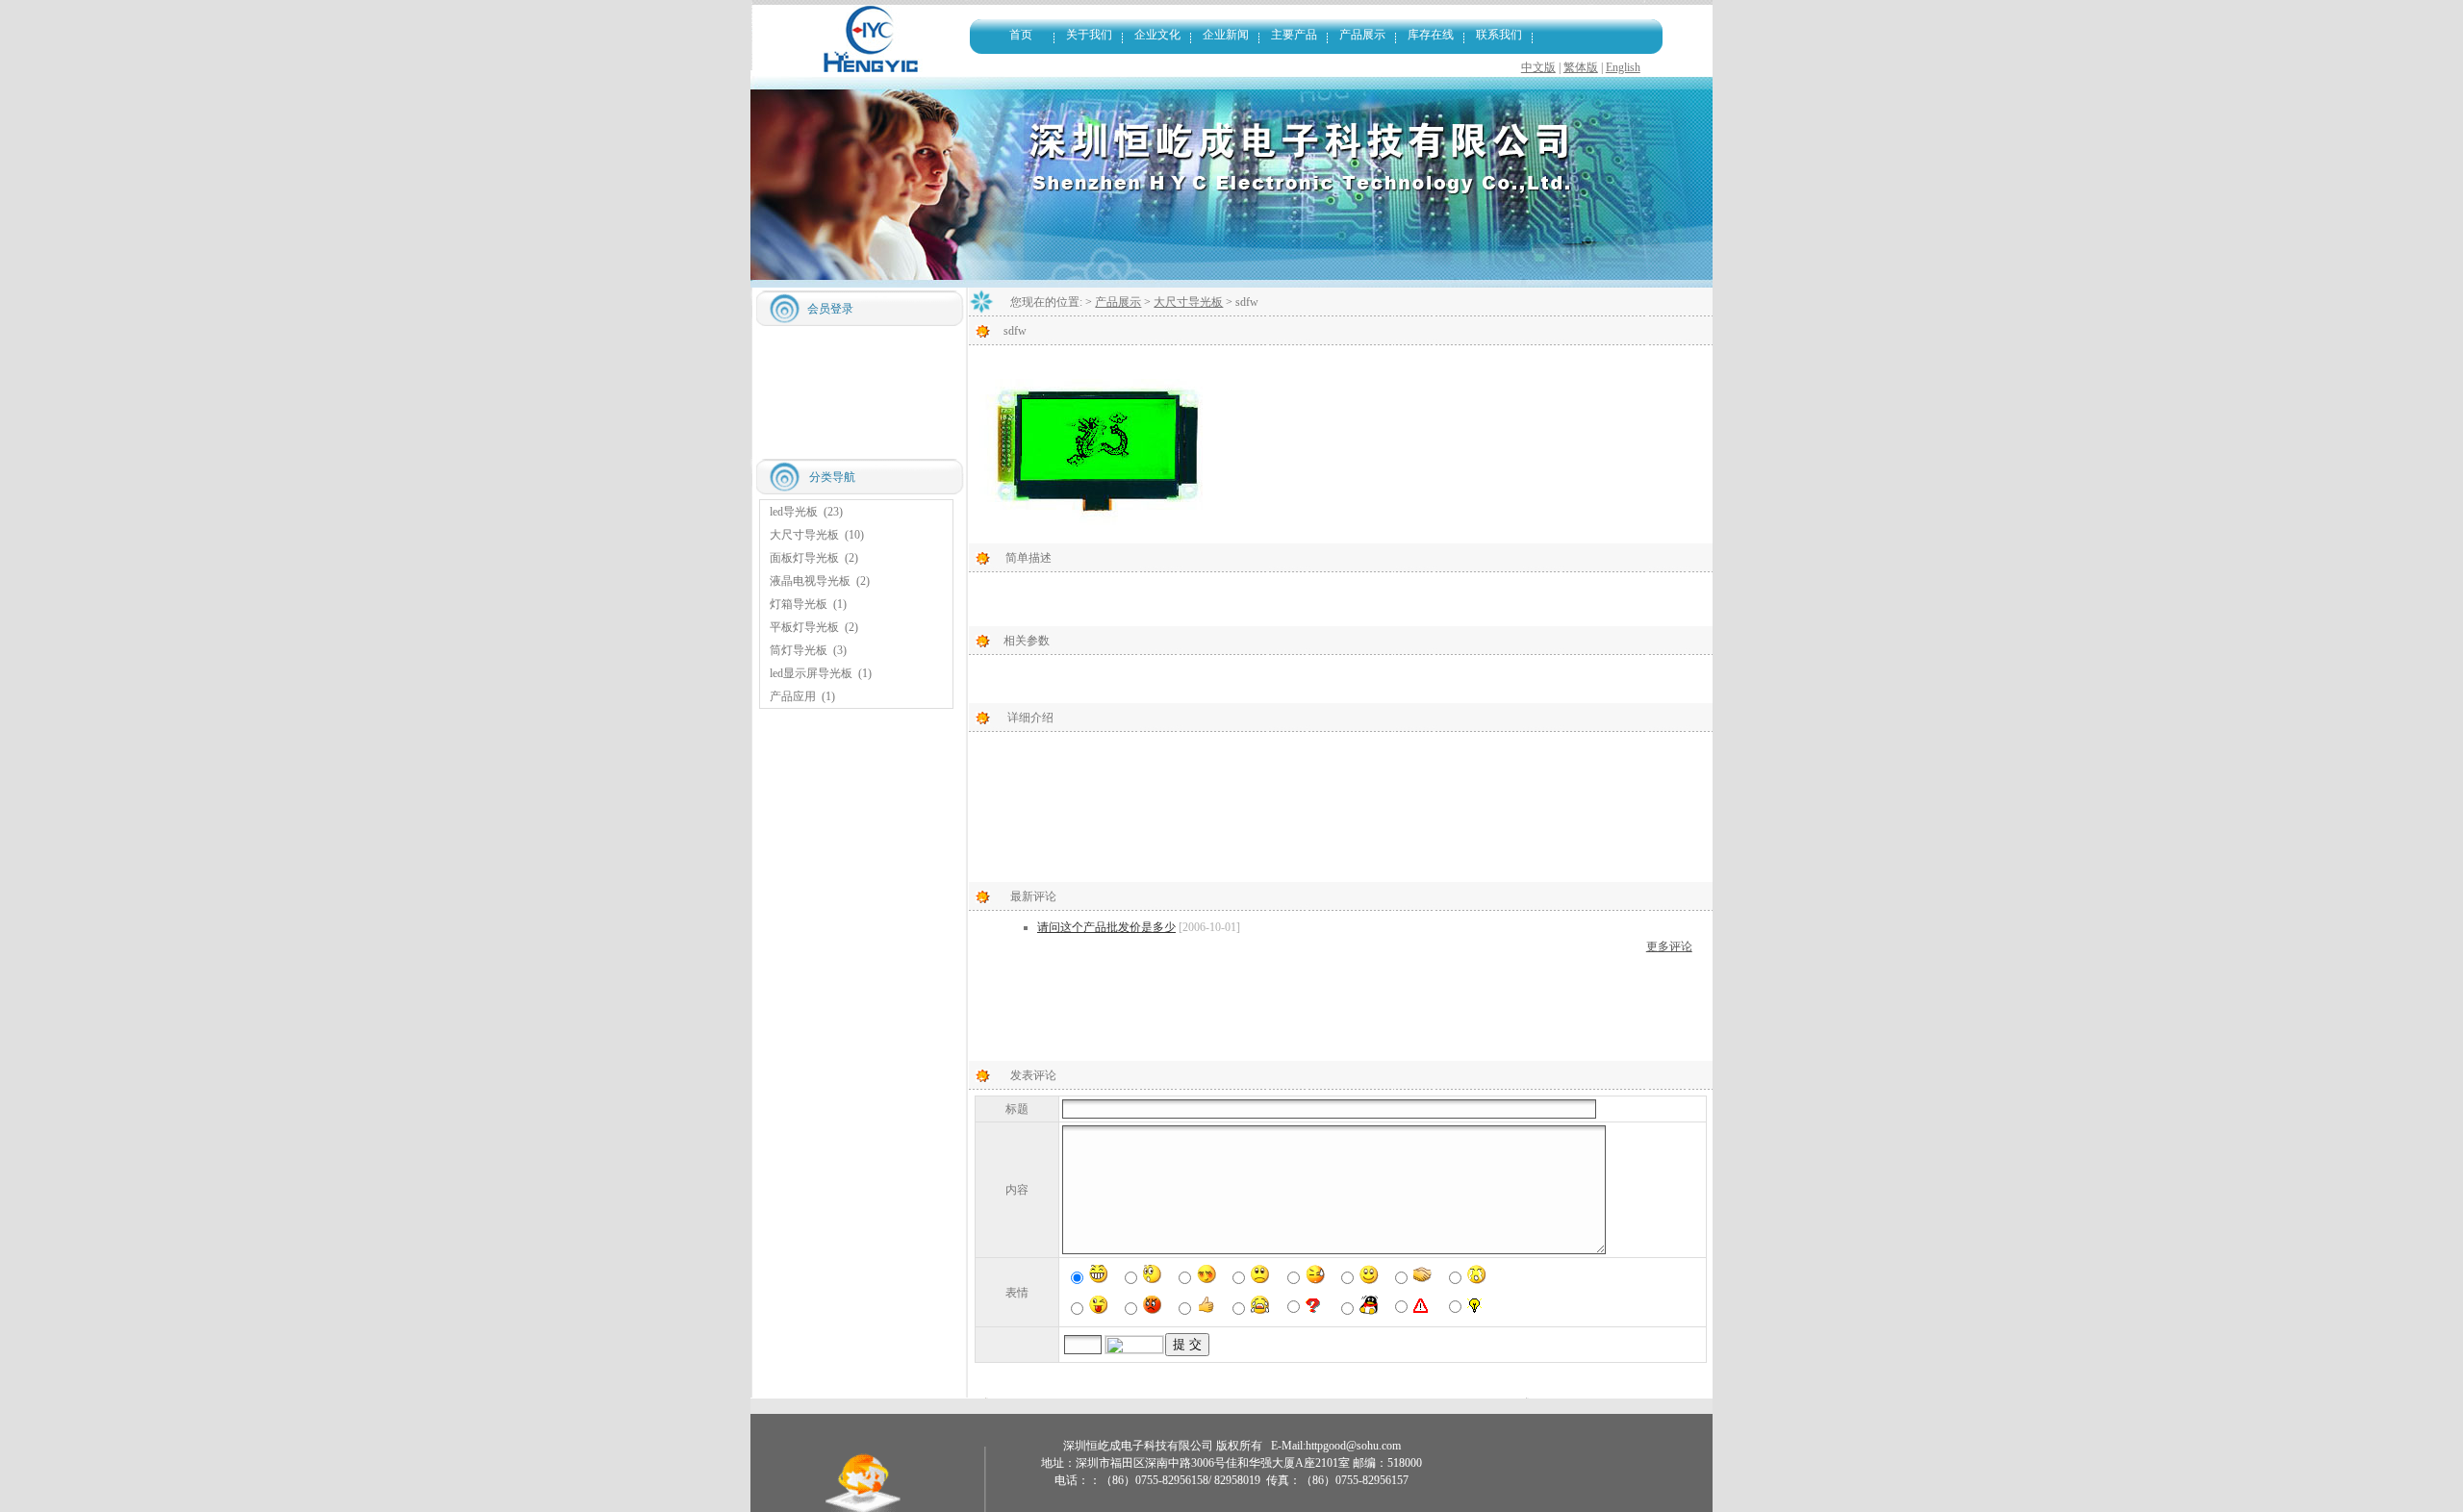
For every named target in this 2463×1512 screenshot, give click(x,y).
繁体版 (1581, 67)
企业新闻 (1226, 35)
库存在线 (1431, 35)
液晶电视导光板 (810, 581)
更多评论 (1669, 946)
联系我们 (1499, 35)
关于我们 (1089, 35)
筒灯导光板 (799, 650)
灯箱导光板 (799, 604)
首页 (1021, 35)
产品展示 (1362, 35)
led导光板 (794, 512)
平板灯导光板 (804, 627)
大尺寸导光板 (804, 535)
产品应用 (793, 696)
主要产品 (1294, 35)
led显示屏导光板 (811, 673)
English (1623, 67)
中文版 (1538, 67)
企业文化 (1157, 35)
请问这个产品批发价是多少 (1106, 927)
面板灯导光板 (804, 558)
